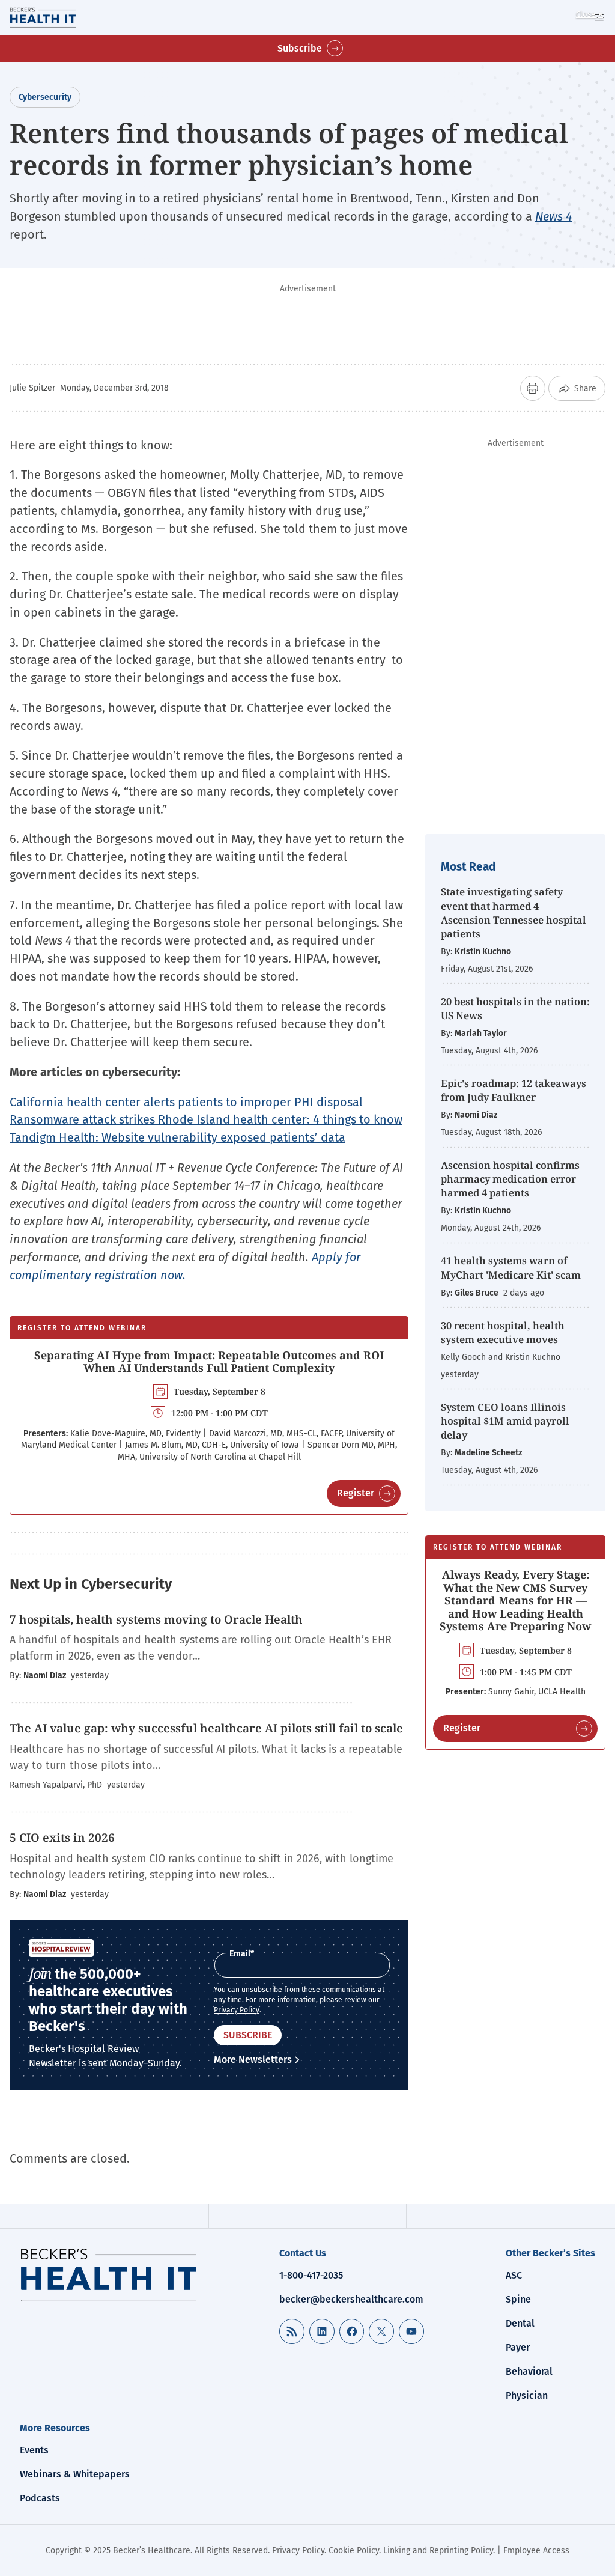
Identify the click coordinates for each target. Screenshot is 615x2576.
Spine (518, 2299)
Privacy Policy (237, 2010)
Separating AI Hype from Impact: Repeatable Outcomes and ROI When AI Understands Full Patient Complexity (209, 1362)
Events (34, 2450)
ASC (514, 2275)
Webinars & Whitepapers (75, 2474)
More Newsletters (253, 2060)
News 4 (553, 216)
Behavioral (529, 2371)
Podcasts (40, 2498)
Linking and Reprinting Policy (438, 2550)
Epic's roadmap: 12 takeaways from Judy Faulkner (514, 1090)
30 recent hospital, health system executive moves (503, 1332)
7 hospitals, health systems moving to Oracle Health (156, 1619)
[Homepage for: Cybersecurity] (59, 17)
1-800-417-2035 (311, 2275)
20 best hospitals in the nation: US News (515, 1008)
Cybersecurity (45, 97)
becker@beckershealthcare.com (351, 2299)
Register (356, 1493)
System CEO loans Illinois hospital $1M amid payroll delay (505, 1421)
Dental (520, 2323)
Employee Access (536, 2550)
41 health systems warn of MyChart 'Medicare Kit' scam (511, 1267)
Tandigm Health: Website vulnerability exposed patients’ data (177, 1137)
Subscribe (300, 48)
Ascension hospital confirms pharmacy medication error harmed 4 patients (510, 1179)
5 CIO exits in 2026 (62, 1838)
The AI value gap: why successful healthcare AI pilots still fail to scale (206, 1728)
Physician (527, 2395)
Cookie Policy (354, 2550)
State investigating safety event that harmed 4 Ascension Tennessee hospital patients (514, 912)
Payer (518, 2347)
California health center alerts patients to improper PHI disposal (186, 1102)
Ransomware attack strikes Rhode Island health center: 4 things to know (206, 1119)
